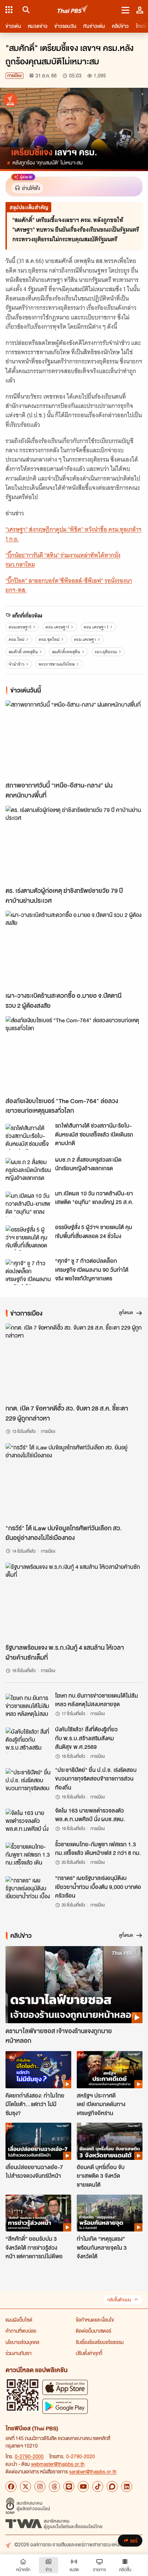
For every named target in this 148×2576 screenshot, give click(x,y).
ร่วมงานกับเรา (19, 2353)
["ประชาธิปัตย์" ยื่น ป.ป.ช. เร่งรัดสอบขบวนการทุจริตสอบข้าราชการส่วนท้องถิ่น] (28, 1781)
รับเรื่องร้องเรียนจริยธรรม (100, 2342)
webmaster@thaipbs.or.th (58, 2464)
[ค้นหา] (25, 10)
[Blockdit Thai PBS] (112, 2487)
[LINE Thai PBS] (69, 2487)
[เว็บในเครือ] (9, 10)
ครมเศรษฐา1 (20, 627)
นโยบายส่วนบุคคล (22, 2342)
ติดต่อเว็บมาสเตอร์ (93, 2331)
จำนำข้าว (17, 664)
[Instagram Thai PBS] (40, 2487)
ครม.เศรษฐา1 (57, 627)
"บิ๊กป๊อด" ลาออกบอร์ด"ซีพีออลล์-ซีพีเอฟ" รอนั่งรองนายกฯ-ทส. (69, 585)
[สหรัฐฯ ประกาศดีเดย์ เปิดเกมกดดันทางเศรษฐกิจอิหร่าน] (110, 2070)
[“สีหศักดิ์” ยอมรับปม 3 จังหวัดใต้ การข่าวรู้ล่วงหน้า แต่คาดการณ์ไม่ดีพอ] (38, 2213)
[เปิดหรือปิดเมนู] (125, 10)
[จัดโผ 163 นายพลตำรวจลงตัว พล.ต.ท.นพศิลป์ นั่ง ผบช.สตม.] (28, 1822)
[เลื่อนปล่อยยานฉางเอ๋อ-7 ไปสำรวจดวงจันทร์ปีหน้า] (38, 2141)
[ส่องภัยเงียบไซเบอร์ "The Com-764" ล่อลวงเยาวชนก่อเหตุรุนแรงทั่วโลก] (74, 1055)
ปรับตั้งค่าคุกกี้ (89, 2353)
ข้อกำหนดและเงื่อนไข (95, 2320)
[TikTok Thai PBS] (98, 2487)
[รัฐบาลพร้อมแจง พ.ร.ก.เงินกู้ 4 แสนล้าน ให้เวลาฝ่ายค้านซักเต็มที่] (74, 1601)
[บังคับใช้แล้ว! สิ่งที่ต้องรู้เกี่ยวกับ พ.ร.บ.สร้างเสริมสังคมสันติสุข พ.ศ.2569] (28, 1740)
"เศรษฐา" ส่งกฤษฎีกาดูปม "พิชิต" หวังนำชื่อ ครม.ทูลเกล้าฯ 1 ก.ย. (73, 534)
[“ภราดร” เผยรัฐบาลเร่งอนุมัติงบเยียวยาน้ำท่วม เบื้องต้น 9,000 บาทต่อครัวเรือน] (28, 1889)
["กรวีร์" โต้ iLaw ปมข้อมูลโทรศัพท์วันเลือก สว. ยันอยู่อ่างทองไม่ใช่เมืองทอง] (74, 1482)
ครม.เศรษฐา (85, 639)
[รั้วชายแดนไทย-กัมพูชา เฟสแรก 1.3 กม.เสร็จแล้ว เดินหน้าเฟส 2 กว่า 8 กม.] (28, 1855)
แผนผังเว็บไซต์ (19, 2320)
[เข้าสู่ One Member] (140, 10)
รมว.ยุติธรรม (106, 652)
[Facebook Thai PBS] (11, 2487)
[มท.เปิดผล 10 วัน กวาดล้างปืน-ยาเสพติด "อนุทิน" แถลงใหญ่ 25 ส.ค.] (28, 1204)
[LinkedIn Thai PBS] (127, 2487)
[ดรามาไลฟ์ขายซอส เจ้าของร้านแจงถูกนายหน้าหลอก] (74, 1985)
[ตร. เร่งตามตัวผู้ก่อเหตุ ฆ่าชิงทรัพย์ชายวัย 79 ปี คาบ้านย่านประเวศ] (74, 844)
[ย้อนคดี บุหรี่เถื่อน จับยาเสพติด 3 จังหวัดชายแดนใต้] (110, 2141)
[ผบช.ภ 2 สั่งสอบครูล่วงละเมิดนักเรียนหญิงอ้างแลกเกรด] (28, 1171)
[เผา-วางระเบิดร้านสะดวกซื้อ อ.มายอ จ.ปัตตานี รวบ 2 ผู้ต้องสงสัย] (74, 949)
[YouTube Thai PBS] (83, 2487)
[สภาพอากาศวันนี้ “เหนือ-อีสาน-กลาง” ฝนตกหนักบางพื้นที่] (74, 739)
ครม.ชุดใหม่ (49, 639)
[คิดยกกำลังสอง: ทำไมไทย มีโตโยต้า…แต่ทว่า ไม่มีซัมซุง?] (38, 2070)
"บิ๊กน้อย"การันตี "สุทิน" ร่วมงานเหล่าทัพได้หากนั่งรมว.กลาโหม (63, 560)
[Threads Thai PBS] (54, 2487)
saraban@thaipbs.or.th (93, 2471)
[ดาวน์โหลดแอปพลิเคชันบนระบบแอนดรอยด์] (65, 2406)
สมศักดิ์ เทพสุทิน (23, 652)
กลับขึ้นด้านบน (119, 2300)
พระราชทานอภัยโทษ (57, 664)
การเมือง (14, 76)
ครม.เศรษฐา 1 (96, 627)
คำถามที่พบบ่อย (21, 2331)
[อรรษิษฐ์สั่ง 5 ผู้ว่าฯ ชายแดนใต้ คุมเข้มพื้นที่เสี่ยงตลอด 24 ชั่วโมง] (28, 1238)
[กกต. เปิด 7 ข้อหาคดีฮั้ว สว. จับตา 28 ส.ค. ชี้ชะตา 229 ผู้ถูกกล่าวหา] (74, 1362)
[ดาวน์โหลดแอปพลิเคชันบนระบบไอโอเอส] (65, 2387)
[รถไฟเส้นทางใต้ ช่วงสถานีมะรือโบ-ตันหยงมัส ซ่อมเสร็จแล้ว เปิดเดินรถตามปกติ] (28, 1137)
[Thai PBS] (73, 10)
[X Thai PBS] (25, 2487)
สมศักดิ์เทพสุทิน (66, 652)
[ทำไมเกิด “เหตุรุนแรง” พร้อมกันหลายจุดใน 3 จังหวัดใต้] (110, 2213)
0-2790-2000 (29, 2456)
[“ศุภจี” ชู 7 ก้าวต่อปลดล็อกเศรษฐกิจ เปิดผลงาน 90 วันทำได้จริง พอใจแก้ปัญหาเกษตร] (28, 1272)
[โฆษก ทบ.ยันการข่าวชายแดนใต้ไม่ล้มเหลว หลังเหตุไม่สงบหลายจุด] (28, 1707)
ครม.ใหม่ (17, 639)
